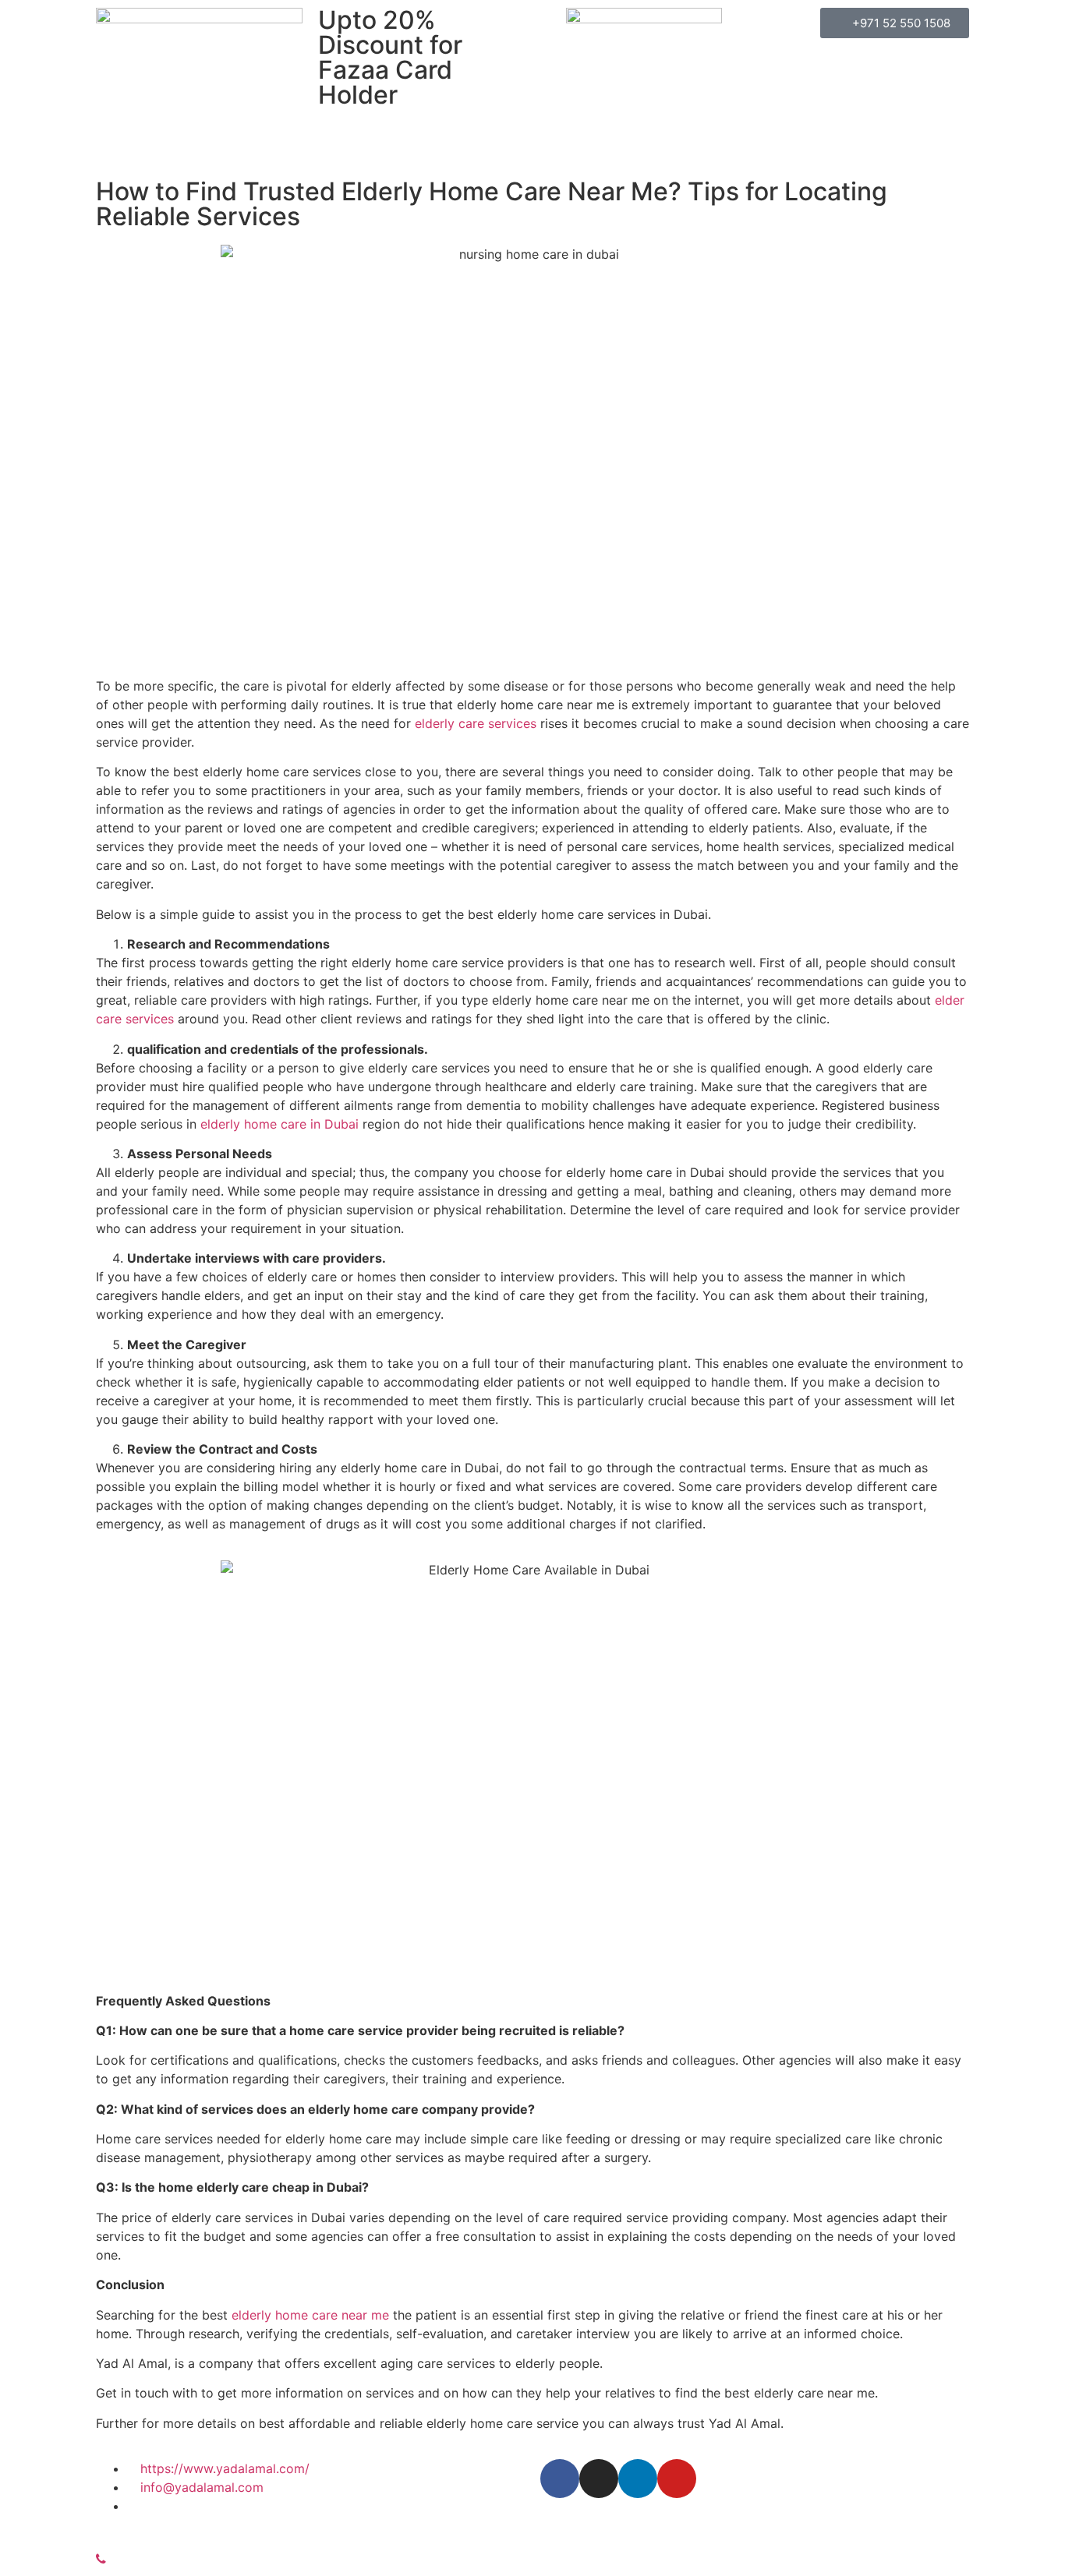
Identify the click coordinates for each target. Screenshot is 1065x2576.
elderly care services (476, 723)
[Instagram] (599, 2479)
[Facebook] (560, 2479)
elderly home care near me (310, 2315)
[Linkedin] (638, 2479)
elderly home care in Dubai (280, 1124)
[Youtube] (677, 2479)
